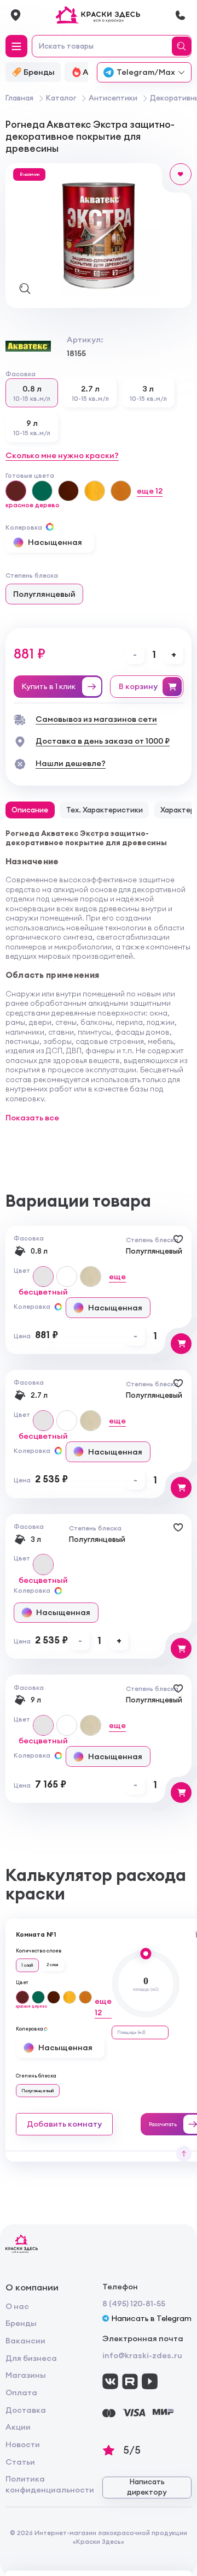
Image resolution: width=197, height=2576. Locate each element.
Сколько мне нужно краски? (62, 455)
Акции (18, 2427)
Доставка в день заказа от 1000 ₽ (103, 741)
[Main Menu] (16, 46)
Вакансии (25, 2341)
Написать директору (147, 2487)
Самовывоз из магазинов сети (96, 719)
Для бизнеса (31, 2358)
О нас (17, 2306)
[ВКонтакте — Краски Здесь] (110, 2381)
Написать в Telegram (151, 2318)
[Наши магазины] (16, 15)
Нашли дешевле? (71, 763)
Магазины (26, 2375)
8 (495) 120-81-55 (134, 2304)
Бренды (21, 2323)
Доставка (26, 2410)
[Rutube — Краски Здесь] (130, 2381)
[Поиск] (183, 46)
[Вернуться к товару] (184, 2154)
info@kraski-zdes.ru (142, 2355)
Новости (23, 2444)
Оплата (21, 2393)
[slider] (146, 1953)
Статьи (20, 2462)
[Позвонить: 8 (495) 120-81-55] (180, 15)
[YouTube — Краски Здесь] (150, 2381)
